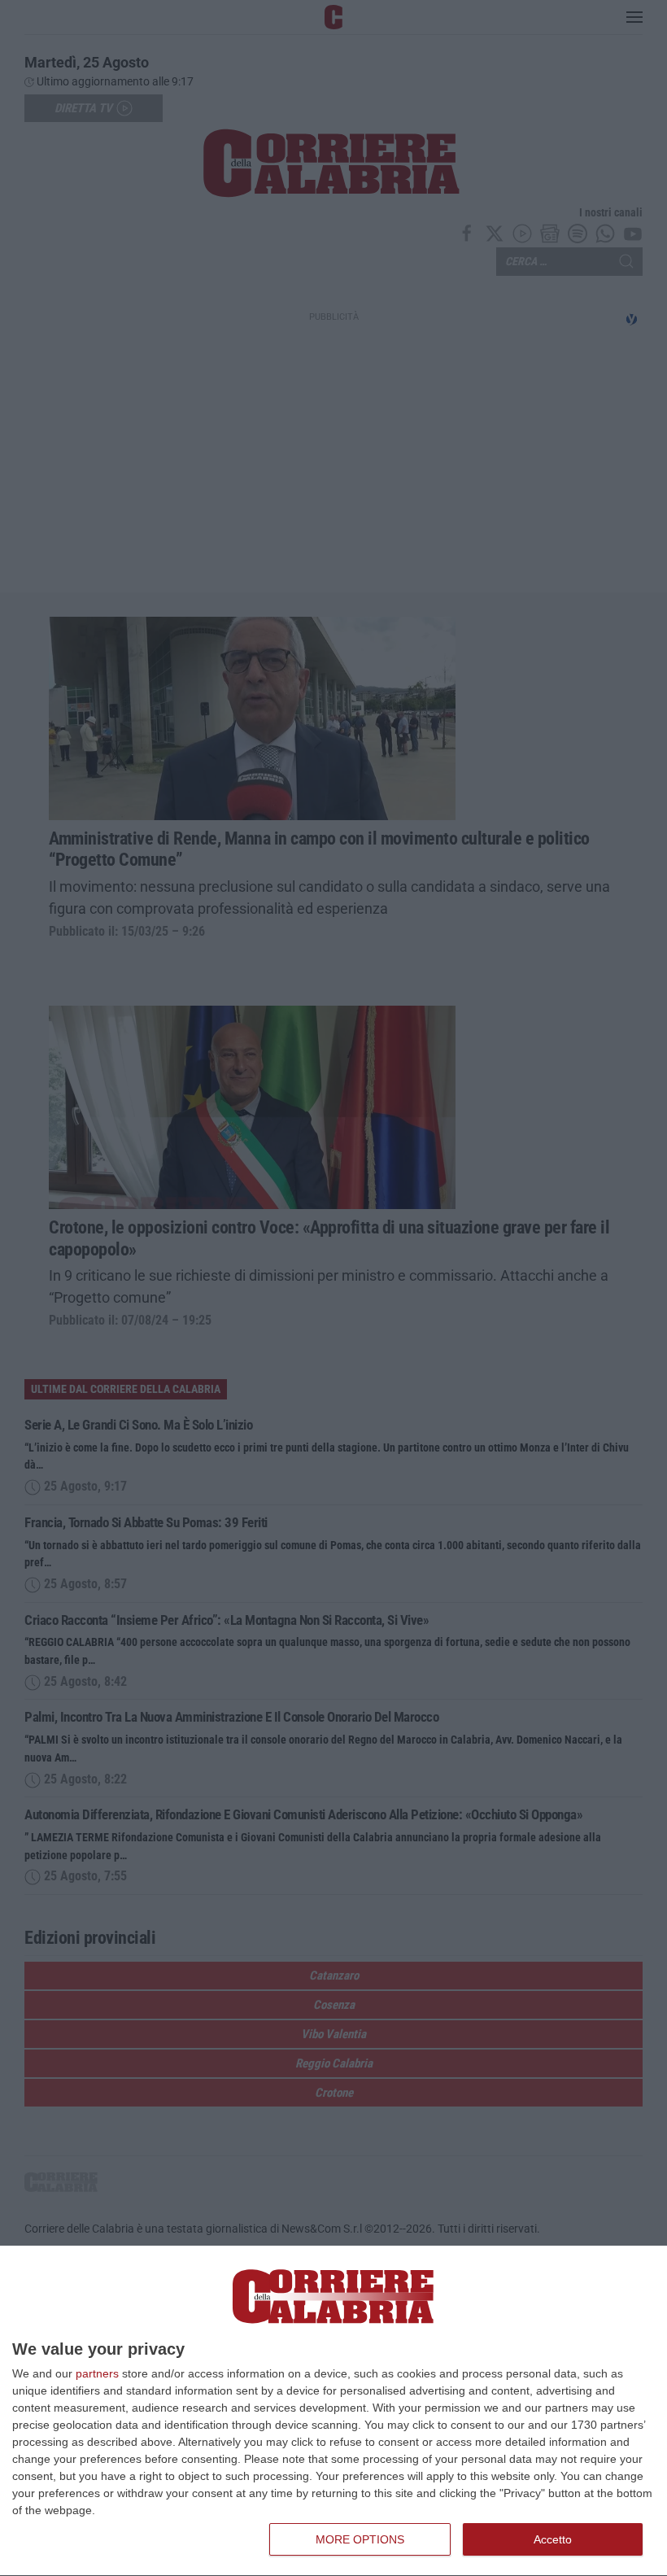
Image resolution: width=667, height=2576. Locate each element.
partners (97, 2373)
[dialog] (333, 2411)
